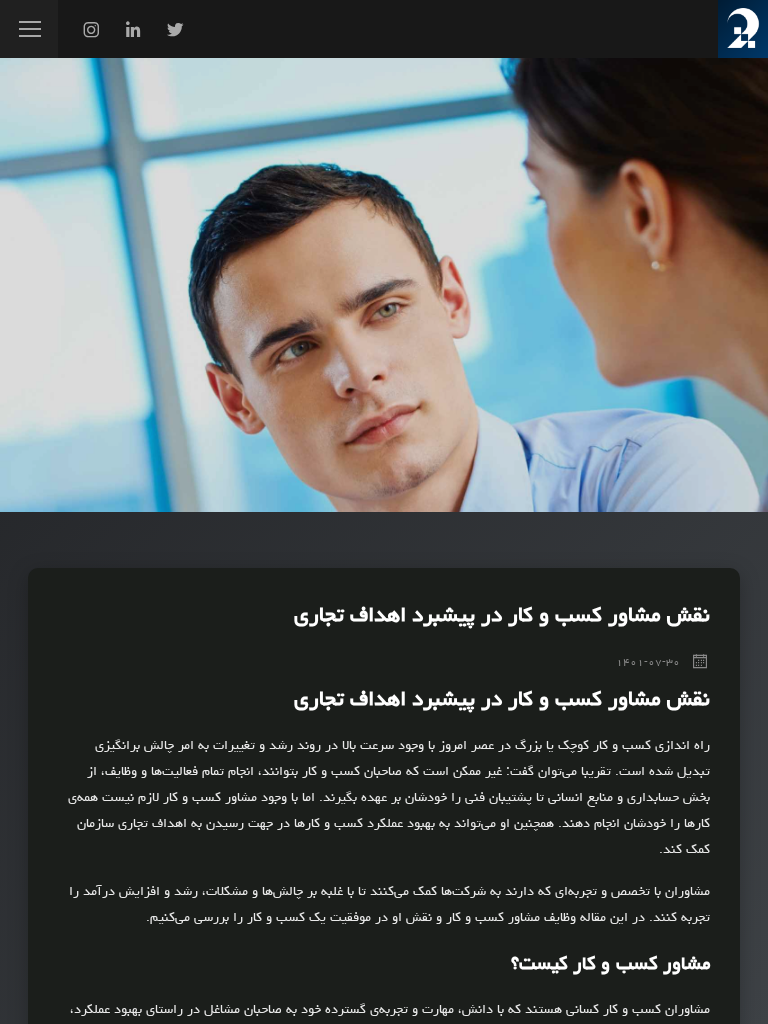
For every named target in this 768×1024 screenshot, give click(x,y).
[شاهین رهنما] (743, 29)
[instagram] (91, 33)
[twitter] (175, 33)
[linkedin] (133, 33)
